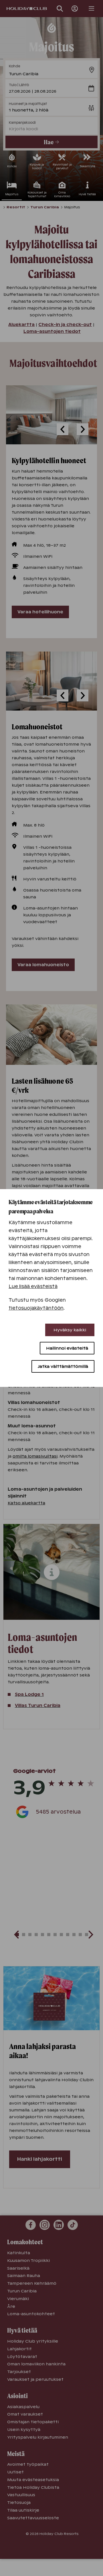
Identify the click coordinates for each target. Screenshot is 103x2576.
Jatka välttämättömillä (63, 1366)
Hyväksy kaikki (70, 1330)
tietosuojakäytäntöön (36, 1308)
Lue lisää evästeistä (33, 1286)
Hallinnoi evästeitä (67, 1348)
